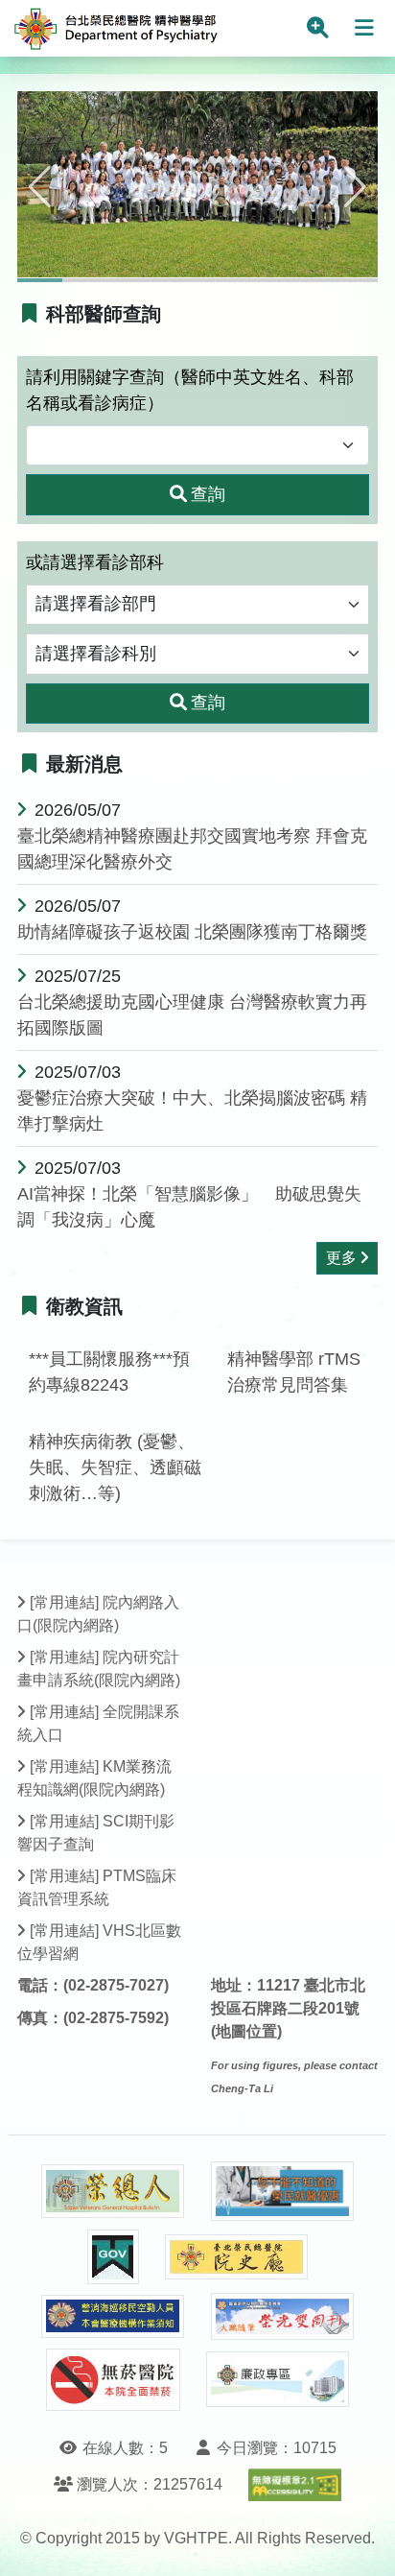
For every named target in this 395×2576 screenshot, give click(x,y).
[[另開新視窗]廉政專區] (278, 2379)
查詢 (208, 494)
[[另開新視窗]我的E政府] (113, 2257)
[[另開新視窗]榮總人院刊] (113, 2191)
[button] (40, 187)
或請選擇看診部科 (95, 562)
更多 (341, 1258)
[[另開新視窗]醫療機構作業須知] (113, 2316)
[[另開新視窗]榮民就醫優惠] (283, 2192)
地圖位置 (246, 2031)
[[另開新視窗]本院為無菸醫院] (113, 2380)
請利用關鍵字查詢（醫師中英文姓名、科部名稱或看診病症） (190, 390)
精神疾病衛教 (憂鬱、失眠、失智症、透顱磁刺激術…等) (115, 1467)
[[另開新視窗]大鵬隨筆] (283, 2316)
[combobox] (197, 446)
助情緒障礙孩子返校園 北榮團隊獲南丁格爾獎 (192, 932)
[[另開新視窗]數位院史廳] (237, 2257)
